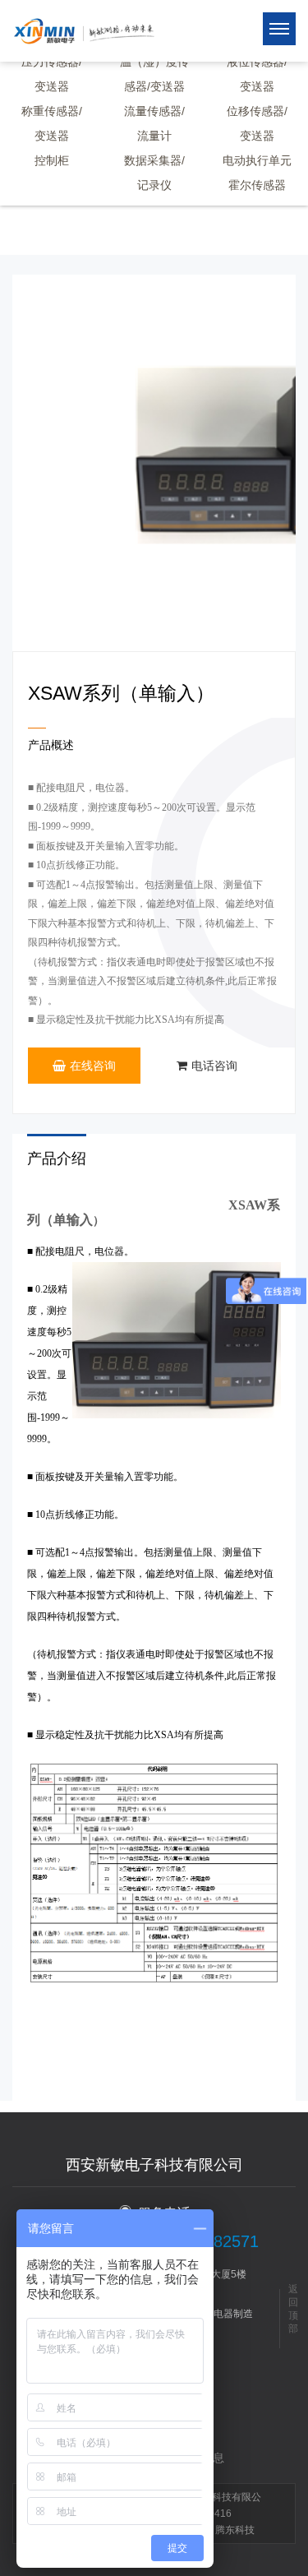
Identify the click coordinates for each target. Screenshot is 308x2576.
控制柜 (52, 160)
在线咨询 (93, 1066)
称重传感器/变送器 (52, 123)
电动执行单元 (257, 160)
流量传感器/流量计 (154, 123)
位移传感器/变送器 (257, 123)
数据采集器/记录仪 (154, 173)
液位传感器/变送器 (257, 74)
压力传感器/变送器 (52, 74)
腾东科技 (235, 2530)
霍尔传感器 (257, 185)
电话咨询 (214, 1066)
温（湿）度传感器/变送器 (154, 74)
